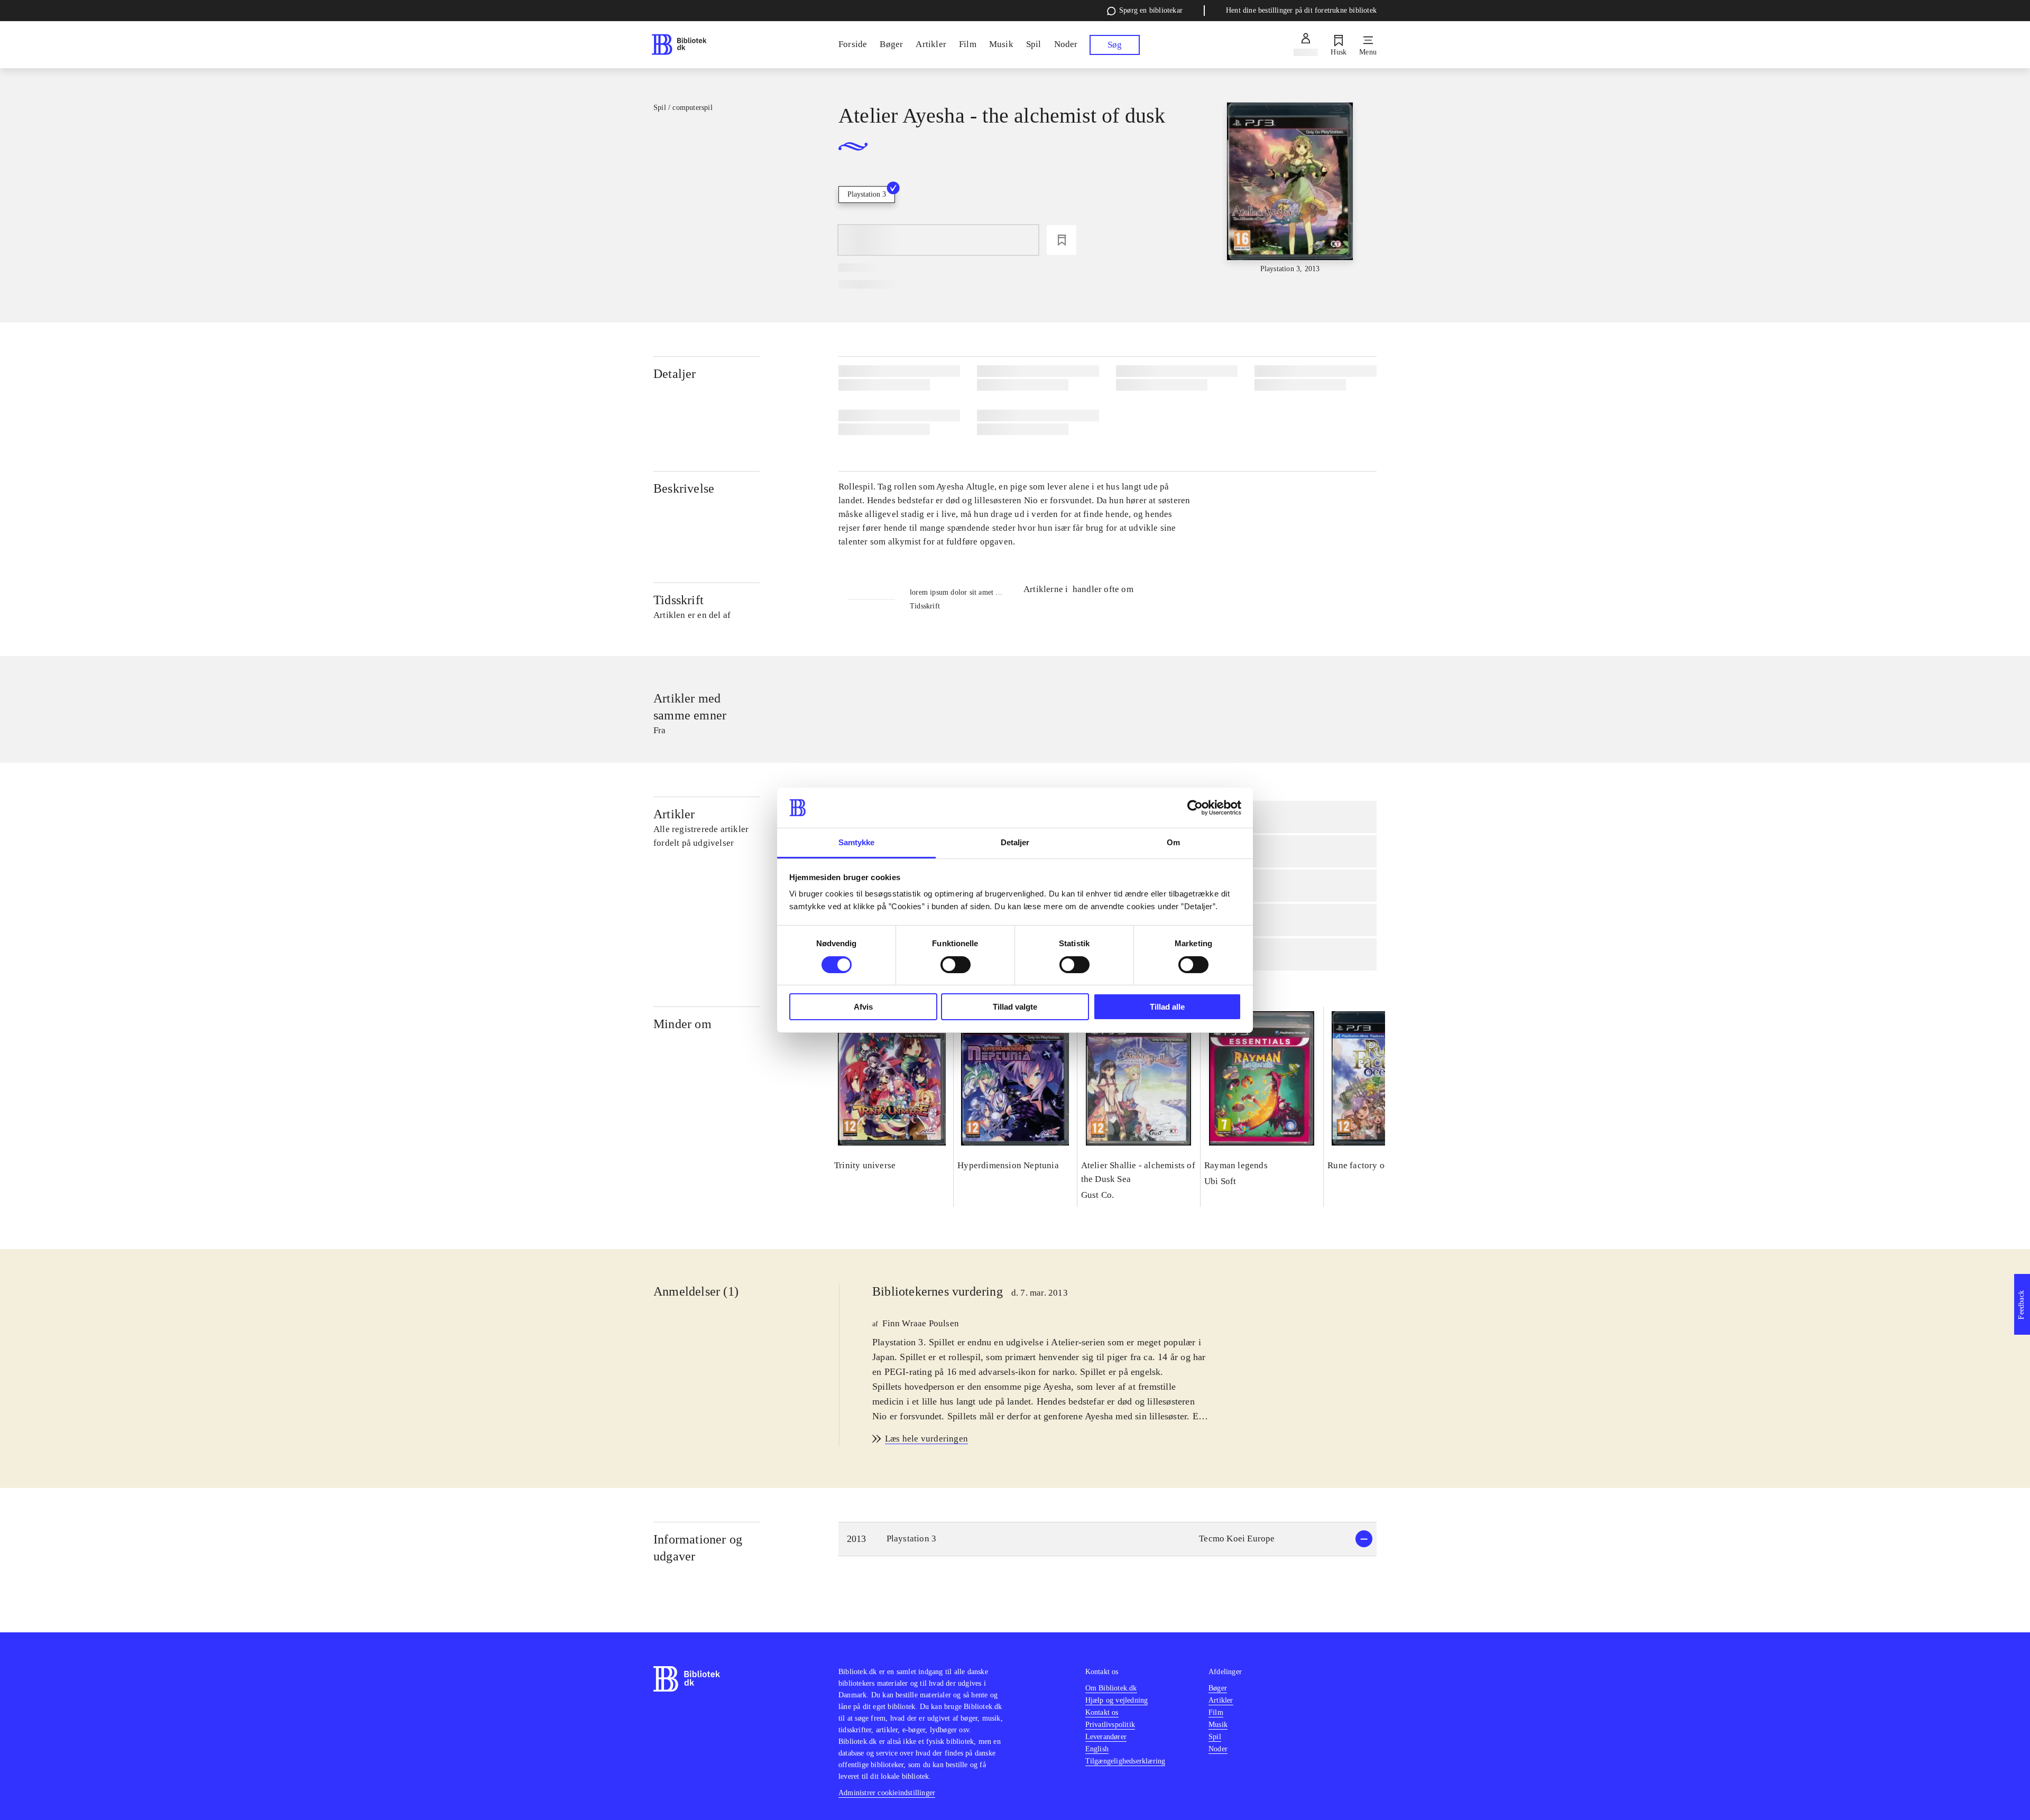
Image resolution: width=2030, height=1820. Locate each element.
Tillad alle (1167, 1007)
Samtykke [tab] (857, 842)
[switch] (956, 965)
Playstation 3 (867, 194)
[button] (1108, 1539)
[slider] (1290, 188)
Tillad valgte (1015, 1007)
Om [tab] (1173, 842)
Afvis (863, 1007)
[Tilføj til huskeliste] (1062, 240)
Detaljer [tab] (1015, 842)
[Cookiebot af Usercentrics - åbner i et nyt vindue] (1195, 808)
